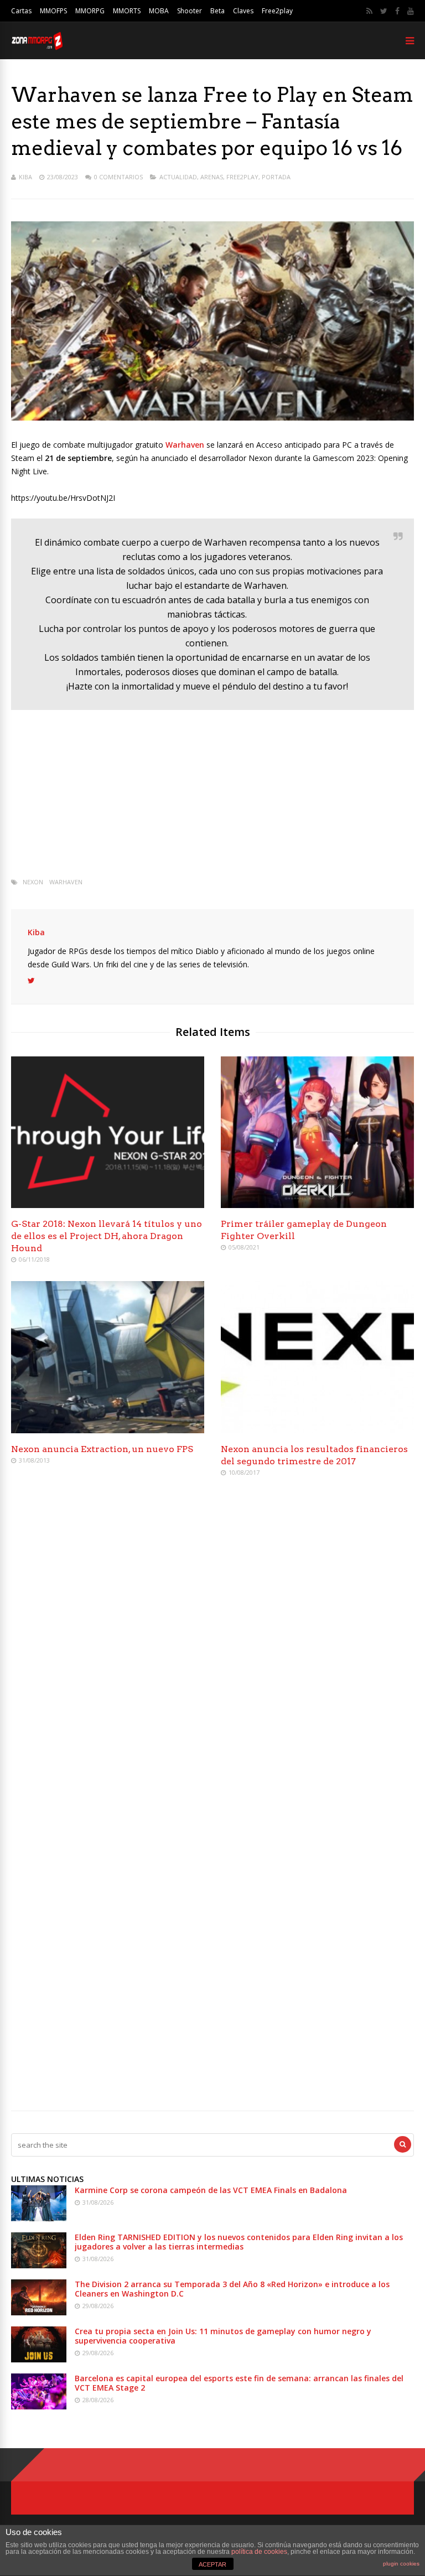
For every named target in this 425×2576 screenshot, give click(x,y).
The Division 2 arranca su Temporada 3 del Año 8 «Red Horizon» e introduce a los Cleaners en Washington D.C (232, 2289)
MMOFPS (53, 11)
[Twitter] (384, 11)
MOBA (159, 11)
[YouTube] (411, 11)
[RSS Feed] (369, 11)
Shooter (190, 11)
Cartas (21, 11)
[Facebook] (397, 11)
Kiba (25, 177)
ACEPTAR (212, 2564)
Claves (243, 11)
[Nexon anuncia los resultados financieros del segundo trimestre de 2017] (317, 1430)
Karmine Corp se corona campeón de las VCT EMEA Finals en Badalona (211, 2190)
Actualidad (178, 177)
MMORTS (127, 11)
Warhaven (66, 882)
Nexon (33, 882)
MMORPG (90, 11)
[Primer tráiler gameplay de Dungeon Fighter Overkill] (317, 1205)
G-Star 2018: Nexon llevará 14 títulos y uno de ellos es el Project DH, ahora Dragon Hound (107, 1236)
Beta (217, 11)
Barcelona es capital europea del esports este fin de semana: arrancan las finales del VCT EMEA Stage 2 (239, 2383)
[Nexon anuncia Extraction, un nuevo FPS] (108, 1430)
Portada (276, 177)
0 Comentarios (118, 177)
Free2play (277, 11)
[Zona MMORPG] (37, 47)
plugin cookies (401, 2564)
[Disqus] (212, 1646)
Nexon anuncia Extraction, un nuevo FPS (102, 1449)
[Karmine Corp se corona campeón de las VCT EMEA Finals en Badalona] (39, 2218)
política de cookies (259, 2552)
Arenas (212, 177)
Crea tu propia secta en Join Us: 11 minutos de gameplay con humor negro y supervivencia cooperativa (223, 2336)
